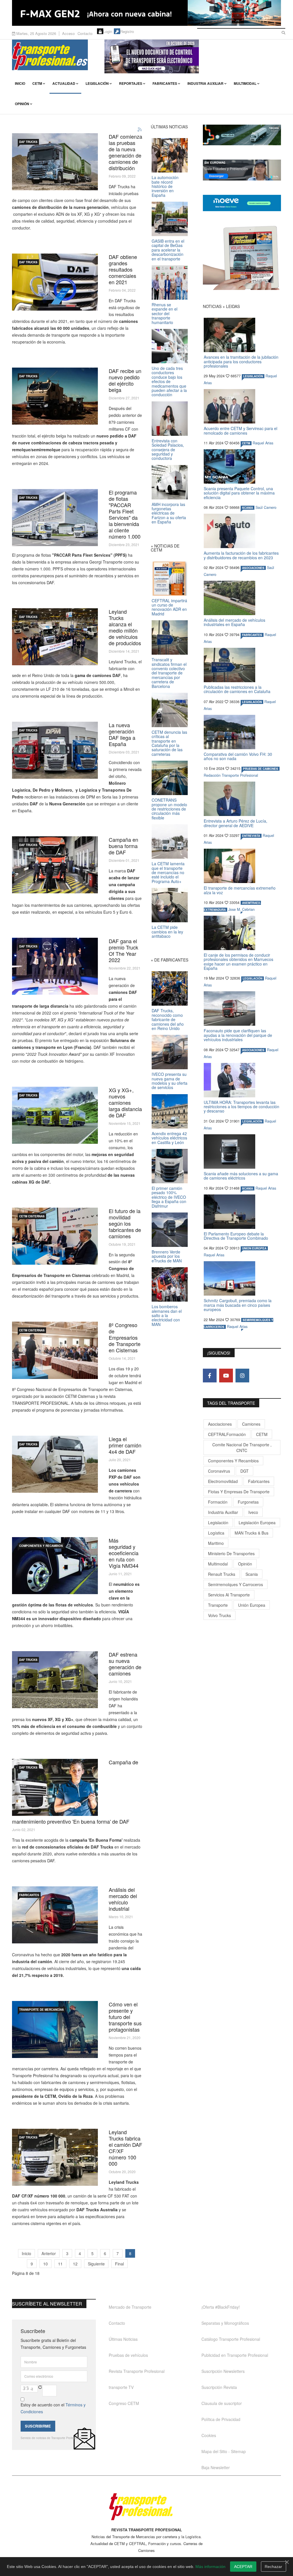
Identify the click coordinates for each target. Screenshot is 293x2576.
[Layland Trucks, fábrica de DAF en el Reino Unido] (55, 637)
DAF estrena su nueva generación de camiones (125, 1664)
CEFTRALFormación (227, 1434)
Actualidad (64, 83)
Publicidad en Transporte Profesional (235, 2355)
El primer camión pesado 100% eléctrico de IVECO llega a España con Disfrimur (169, 1197)
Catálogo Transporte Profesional (231, 2339)
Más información (210, 2567)
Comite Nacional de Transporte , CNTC (242, 1447)
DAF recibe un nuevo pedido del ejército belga (125, 380)
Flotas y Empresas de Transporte (239, 1492)
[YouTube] (226, 1376)
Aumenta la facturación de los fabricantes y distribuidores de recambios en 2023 (241, 555)
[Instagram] (242, 1376)
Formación (218, 1502)
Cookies (209, 2435)
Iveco (253, 1512)
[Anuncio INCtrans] (193, 56)
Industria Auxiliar (205, 83)
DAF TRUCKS (28, 142)
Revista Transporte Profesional (137, 2371)
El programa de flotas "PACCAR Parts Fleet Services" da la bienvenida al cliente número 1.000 (125, 514)
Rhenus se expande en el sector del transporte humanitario (165, 313)
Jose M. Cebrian (241, 909)
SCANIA (248, 508)
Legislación (97, 83)
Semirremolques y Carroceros (235, 1584)
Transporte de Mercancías (41, 2010)
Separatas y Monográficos (225, 2323)
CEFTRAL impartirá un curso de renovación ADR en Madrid (169, 607)
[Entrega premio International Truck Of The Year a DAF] (55, 966)
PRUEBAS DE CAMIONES (261, 769)
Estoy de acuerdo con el (53, 2408)
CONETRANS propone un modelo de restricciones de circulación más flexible (169, 809)
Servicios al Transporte (229, 1595)
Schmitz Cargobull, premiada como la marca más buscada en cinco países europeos (238, 1305)
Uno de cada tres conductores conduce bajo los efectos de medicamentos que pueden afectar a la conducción (169, 381)
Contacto (85, 33)
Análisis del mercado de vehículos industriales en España (234, 622)
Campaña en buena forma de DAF (123, 846)
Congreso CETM (124, 2403)
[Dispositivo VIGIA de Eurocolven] (55, 1566)
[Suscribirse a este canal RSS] (140, 130)
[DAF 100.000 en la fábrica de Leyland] (55, 2157)
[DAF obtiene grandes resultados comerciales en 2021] (55, 282)
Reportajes (131, 83)
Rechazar (273, 2567)
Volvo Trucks (219, 1615)
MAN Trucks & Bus (252, 1533)
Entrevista (251, 836)
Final (119, 2264)
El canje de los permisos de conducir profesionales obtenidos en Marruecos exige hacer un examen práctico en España (238, 962)
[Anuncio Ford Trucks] (146, 13)
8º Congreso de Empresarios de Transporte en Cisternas (125, 1337)
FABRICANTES (29, 1895)
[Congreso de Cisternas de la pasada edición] (55, 1350)
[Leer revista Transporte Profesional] (242, 258)
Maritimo (216, 1543)
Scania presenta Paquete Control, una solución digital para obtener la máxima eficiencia (239, 493)
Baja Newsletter (216, 2467)
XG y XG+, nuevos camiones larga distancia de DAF (125, 1102)
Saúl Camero (266, 507)
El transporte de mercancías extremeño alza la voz (240, 890)
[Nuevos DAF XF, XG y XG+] (55, 1680)
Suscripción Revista (219, 2387)
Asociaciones (220, 1424)
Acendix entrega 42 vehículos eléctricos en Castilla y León (169, 1138)
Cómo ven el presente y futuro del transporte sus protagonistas (125, 2017)
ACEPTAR (243, 2567)
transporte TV (121, 2387)
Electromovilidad (223, 1481)
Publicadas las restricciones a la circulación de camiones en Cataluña (237, 689)
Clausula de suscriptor (222, 2403)
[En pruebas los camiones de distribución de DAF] (55, 162)
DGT (245, 1471)
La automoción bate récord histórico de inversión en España (165, 186)
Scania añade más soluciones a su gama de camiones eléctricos (241, 1176)
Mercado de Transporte (130, 2307)
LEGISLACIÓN (253, 376)
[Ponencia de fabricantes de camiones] (55, 1236)
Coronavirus (219, 1471)
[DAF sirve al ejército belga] (55, 396)
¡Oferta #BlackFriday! (221, 2307)
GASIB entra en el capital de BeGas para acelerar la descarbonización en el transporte (168, 250)
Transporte (218, 1605)
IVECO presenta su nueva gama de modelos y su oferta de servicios (170, 1081)
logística (216, 1533)
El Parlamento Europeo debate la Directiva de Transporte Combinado (236, 1236)
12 (75, 2264)
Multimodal (245, 83)
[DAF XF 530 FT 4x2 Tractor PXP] (55, 1464)
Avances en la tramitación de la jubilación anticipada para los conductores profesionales (241, 361)
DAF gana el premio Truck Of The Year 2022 (123, 950)
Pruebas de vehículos (128, 2355)
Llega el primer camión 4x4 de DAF (125, 1445)
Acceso (68, 33)
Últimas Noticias (123, 2339)
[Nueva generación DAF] (55, 750)
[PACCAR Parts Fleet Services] (55, 518)
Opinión (22, 104)
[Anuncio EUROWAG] (242, 170)
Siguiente (96, 2264)
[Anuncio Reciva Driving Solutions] (242, 135)
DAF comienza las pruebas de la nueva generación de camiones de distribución (125, 152)
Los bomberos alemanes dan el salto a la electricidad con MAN (167, 1315)
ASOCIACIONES (253, 568)
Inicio (20, 83)
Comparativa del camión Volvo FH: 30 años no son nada (238, 756)
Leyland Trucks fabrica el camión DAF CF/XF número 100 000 (125, 2148)
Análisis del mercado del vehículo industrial (123, 1899)
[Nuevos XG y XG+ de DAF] (55, 1115)
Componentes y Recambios (41, 1546)
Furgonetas (248, 1502)
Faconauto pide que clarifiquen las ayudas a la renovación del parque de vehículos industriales (238, 1035)
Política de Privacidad (221, 2419)
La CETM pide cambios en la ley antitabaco (167, 932)
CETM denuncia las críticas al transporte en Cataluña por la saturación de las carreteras (169, 743)
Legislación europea (257, 1523)
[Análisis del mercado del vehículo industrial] (55, 1915)
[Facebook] (210, 1376)
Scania (252, 1574)
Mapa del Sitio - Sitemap (224, 2451)
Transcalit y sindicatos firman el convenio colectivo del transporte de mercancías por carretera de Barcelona (169, 673)
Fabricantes (165, 83)
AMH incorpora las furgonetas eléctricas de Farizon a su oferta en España (169, 513)
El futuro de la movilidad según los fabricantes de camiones (125, 1223)
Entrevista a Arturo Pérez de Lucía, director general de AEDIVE (235, 823)
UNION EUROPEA (254, 1248)
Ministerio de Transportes (231, 1553)
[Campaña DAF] (55, 865)
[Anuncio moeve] (242, 203)
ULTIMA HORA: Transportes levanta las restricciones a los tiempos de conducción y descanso (241, 1107)
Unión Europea (252, 1605)
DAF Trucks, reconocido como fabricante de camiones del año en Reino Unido (168, 1019)
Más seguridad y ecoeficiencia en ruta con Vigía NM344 (124, 1553)
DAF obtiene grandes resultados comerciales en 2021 (123, 269)
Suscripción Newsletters (223, 2371)
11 (60, 2264)
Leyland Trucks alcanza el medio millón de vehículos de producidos (125, 627)
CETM (37, 83)
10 (45, 2264)
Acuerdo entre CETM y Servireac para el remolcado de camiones (240, 430)
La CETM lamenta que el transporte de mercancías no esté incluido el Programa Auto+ (168, 872)
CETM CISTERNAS (32, 1216)
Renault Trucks (222, 1574)
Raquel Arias (263, 443)
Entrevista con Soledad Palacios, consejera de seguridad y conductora (168, 450)
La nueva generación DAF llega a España (122, 734)
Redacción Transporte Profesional (231, 775)
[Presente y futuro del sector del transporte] (55, 2029)
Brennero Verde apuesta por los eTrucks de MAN (167, 1256)
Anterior (49, 2253)
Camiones (251, 1424)
